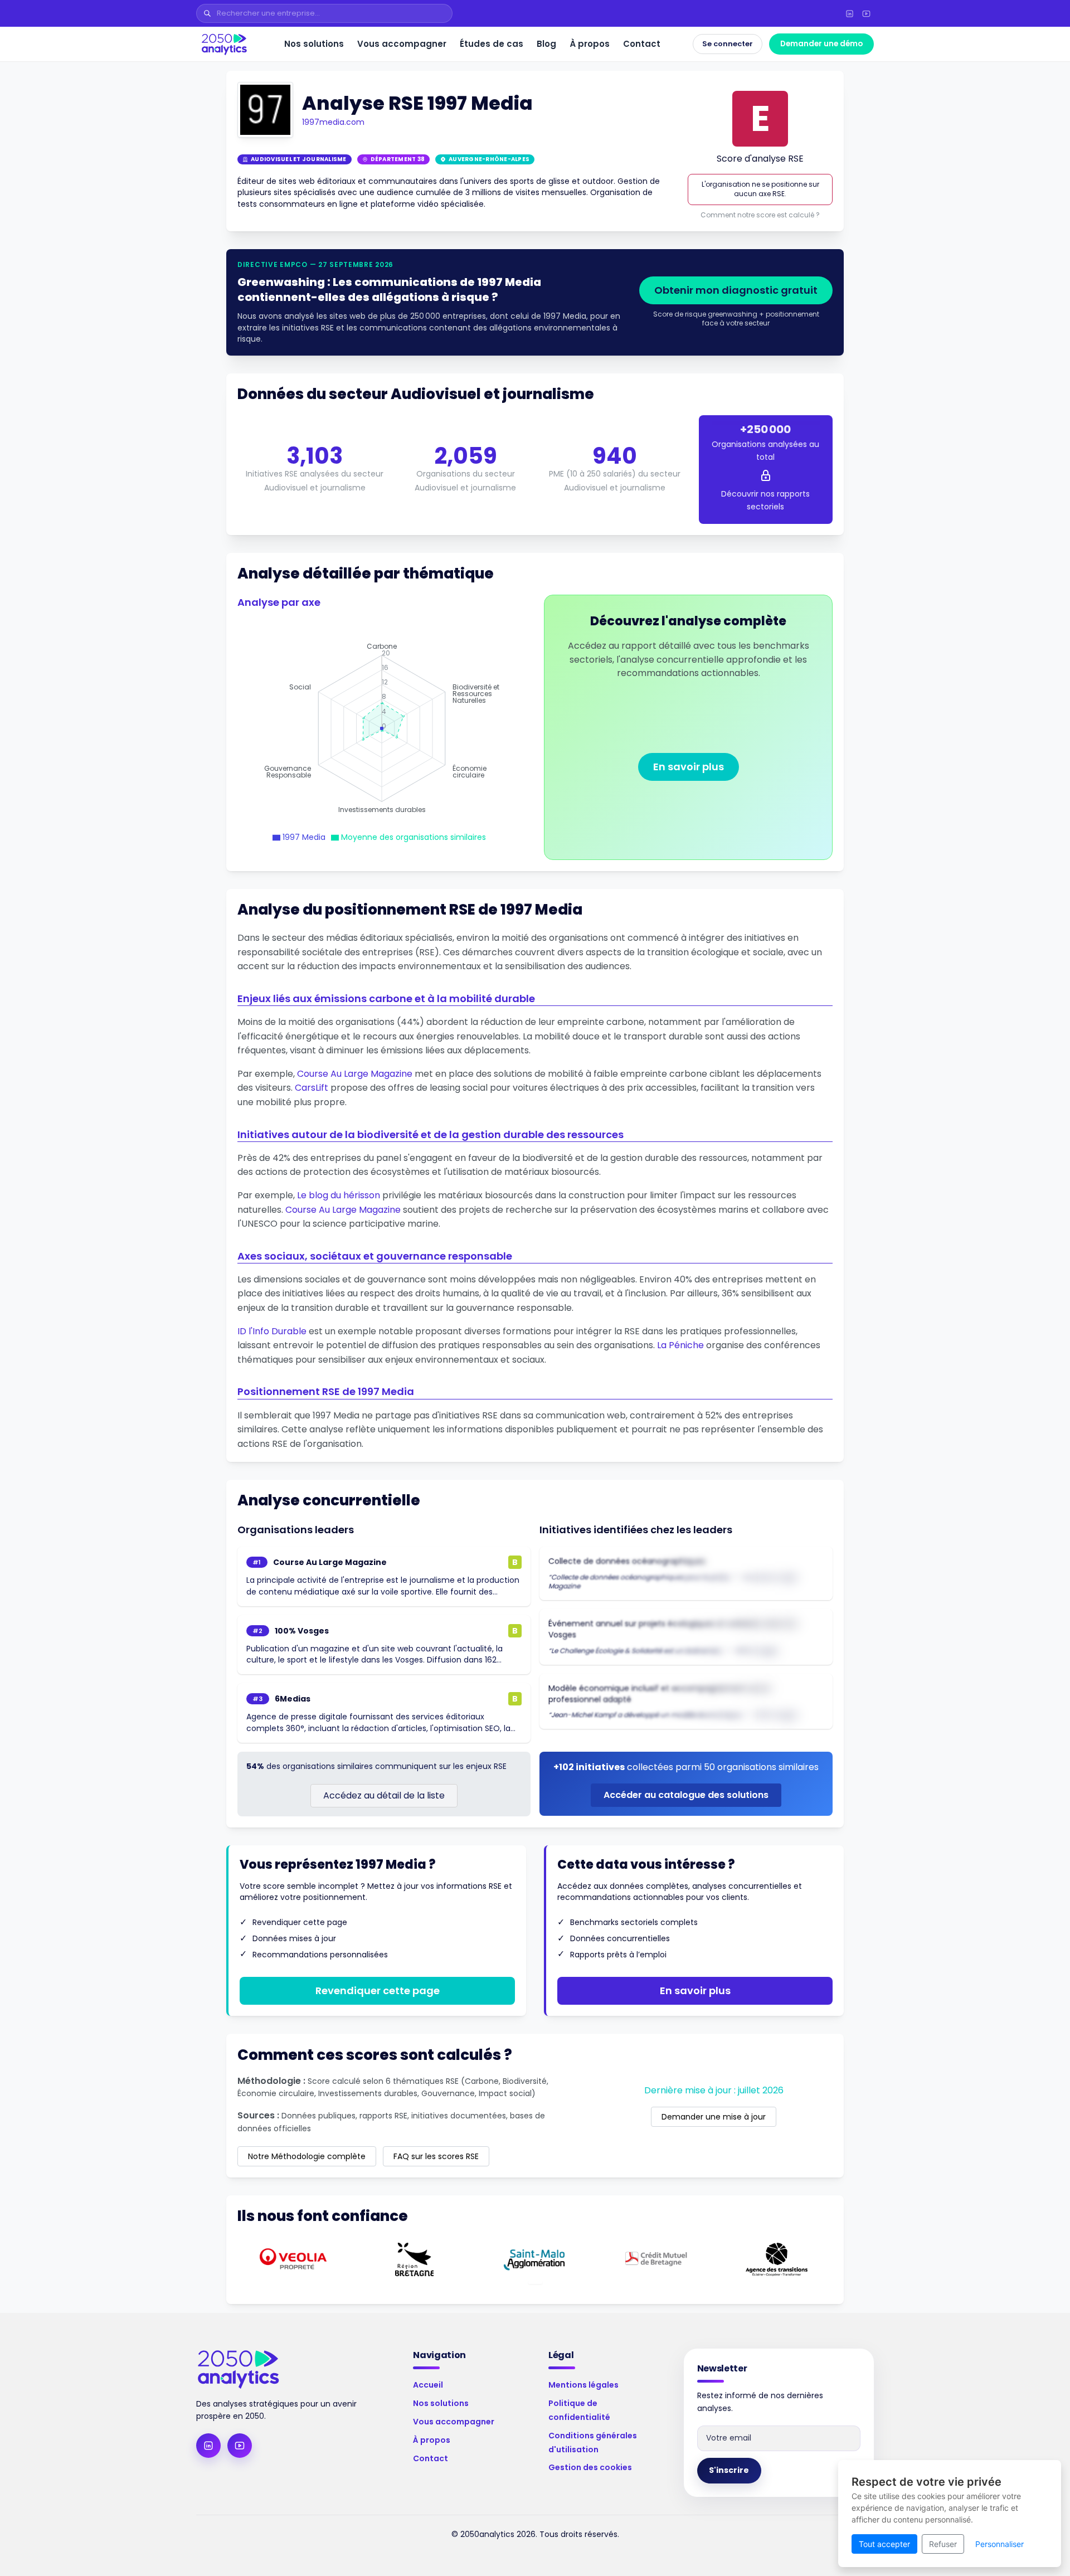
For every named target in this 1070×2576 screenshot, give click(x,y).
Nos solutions (314, 44)
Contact (642, 44)
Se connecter (728, 44)
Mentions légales (583, 2385)
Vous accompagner (402, 44)
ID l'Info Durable (272, 1331)
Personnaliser (1000, 2544)
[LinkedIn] (849, 13)
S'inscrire (729, 2470)
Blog (546, 44)
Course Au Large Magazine (355, 1074)
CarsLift (312, 1088)
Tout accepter (884, 2544)
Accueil (428, 2385)
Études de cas (492, 44)
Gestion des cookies (590, 2467)
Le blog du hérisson (339, 1195)
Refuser (943, 2544)
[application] (382, 728)
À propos (590, 44)
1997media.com (333, 122)
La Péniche (680, 1345)
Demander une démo (821, 44)
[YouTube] (866, 13)
